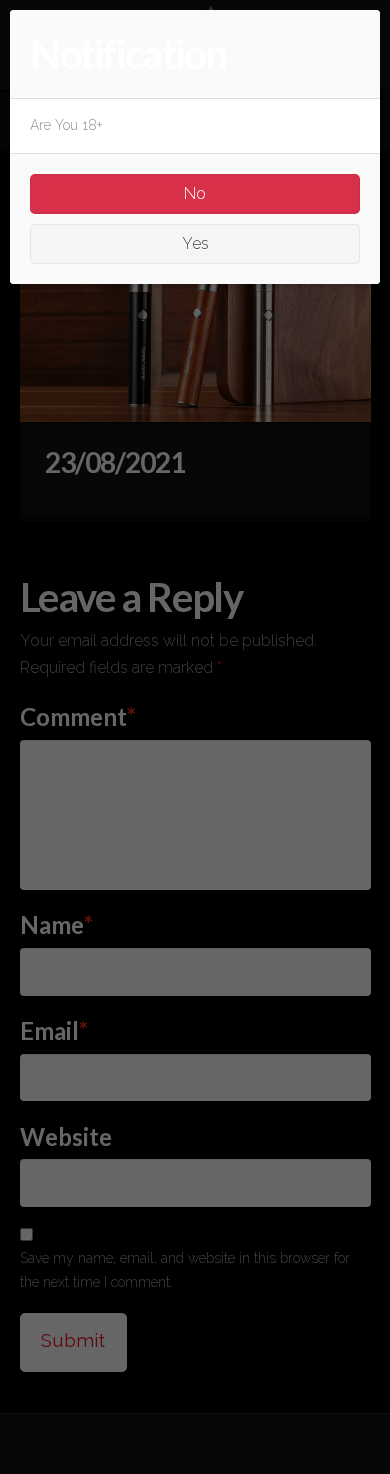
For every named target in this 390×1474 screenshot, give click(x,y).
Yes (195, 243)
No (195, 193)
